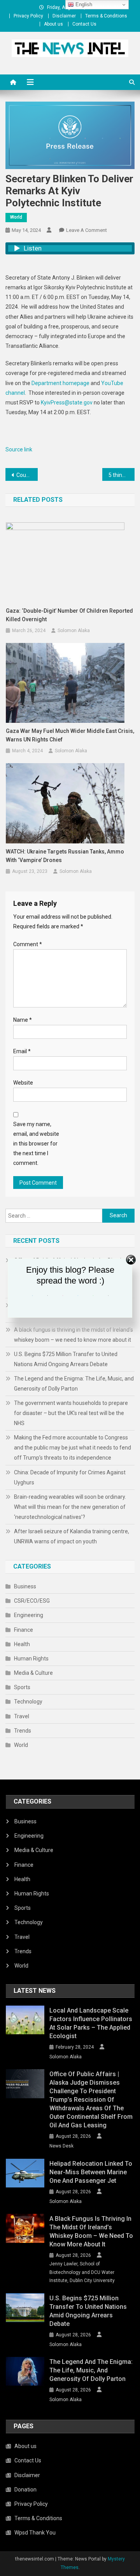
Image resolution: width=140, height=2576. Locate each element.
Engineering (29, 1615)
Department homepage (60, 383)
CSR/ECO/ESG (32, 1601)
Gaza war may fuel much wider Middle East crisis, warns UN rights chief (70, 735)
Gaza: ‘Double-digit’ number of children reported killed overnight (69, 615)
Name (23, 1020)
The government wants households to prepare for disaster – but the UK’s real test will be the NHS (71, 1413)
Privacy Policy (28, 16)
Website (23, 1083)
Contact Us (84, 24)
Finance (24, 1630)
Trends (23, 1731)
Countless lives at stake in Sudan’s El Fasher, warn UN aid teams (27, 475)
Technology (28, 1702)
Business (25, 1586)
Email (22, 1051)
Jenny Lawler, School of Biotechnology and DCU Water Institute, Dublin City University (82, 2272)
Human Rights (31, 1659)
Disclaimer (64, 16)
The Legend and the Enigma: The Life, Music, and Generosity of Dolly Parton (74, 1384)
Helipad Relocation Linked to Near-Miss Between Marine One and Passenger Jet (91, 2172)
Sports (22, 1687)
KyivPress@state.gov (67, 403)
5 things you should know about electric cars (122, 475)
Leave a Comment (87, 230)
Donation (25, 2490)
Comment (28, 944)
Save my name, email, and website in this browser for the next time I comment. (36, 1144)
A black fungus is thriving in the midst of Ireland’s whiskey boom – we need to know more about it (73, 1335)
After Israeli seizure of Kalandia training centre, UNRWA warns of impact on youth (72, 1536)
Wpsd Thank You (35, 2533)
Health (22, 1644)
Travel (22, 1716)
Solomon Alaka (74, 631)
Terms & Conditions (106, 16)
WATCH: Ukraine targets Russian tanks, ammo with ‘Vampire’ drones (65, 856)
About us (53, 24)
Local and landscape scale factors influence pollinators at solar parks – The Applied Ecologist (91, 2023)
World (16, 217)
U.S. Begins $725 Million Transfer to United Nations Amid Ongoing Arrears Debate (66, 1359)
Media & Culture (33, 1673)
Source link (19, 449)
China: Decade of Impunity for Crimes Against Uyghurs (70, 1477)
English (83, 4)
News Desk (61, 2146)
